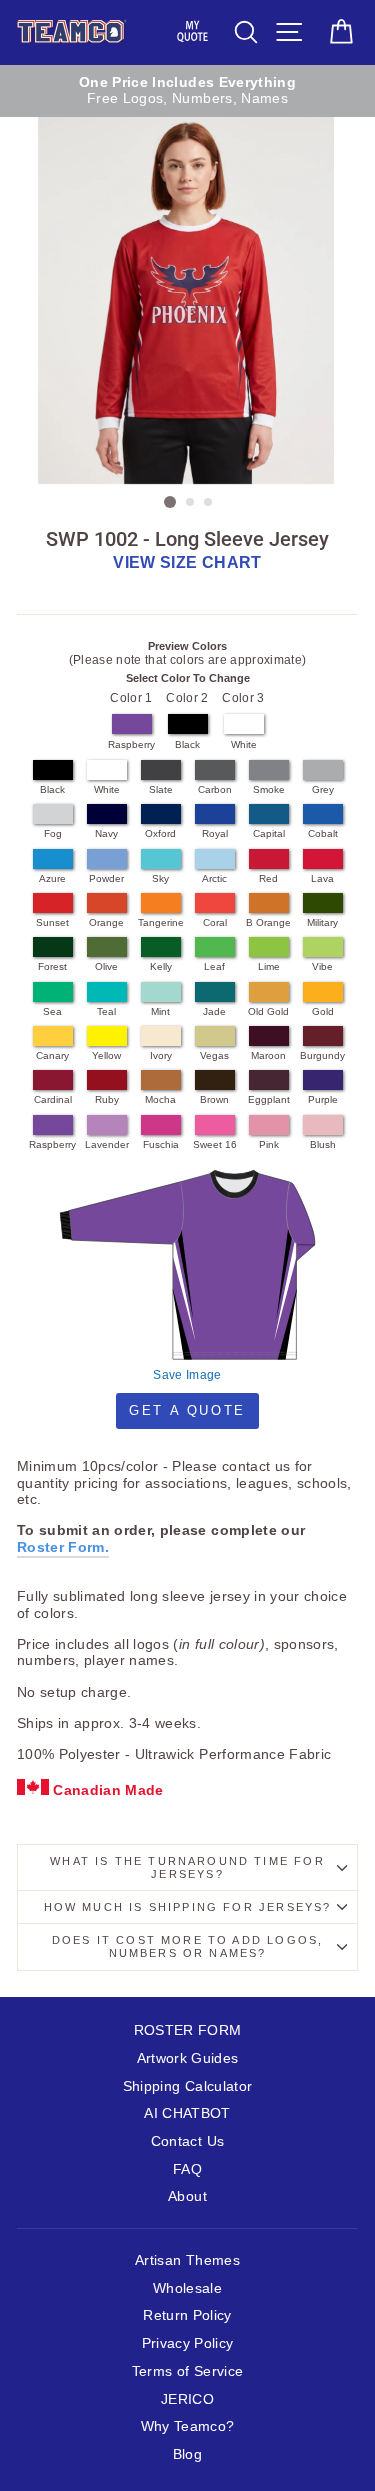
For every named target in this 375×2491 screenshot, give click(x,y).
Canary (52, 1055)
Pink (269, 1144)
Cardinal (53, 1099)
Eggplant (269, 1099)
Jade (214, 1011)
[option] (187, 91)
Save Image (187, 1375)
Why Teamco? (188, 2426)
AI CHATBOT (187, 2113)
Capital (269, 833)
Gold (323, 1011)
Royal (215, 833)
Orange (106, 922)
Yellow (106, 1055)
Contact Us (187, 2141)
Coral (215, 922)
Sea (52, 1011)
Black (187, 744)
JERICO (187, 2399)
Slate (161, 789)
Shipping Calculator (187, 2086)
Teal (106, 1011)
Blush (323, 1144)
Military (322, 922)
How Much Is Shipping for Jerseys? (188, 1907)
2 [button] (191, 503)
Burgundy (322, 1055)
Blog (187, 2454)
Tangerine (161, 922)
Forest (52, 966)
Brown (214, 1099)
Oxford (160, 833)
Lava (322, 878)
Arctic (214, 878)
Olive (106, 966)
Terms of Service (187, 2371)
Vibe (322, 966)
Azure (52, 878)
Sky (160, 878)
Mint (160, 1011)
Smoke (269, 789)
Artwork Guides (188, 2058)
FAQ (187, 2169)
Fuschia (161, 1144)
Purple (323, 1099)
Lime (269, 966)
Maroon (268, 1055)
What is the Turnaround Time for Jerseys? (187, 1867)
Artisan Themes (187, 2260)
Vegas (214, 1055)
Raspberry (131, 744)
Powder (106, 878)
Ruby (107, 1099)
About (187, 2196)
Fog (53, 833)
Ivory (161, 1055)
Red (268, 878)
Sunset (52, 922)
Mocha (160, 1099)
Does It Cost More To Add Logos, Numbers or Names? (187, 1946)
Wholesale (187, 2288)
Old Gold (268, 1011)
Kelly (161, 966)
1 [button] (170, 502)
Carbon (215, 789)
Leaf (214, 966)
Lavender (107, 1144)
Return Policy (187, 2315)
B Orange (268, 922)
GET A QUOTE (187, 1410)
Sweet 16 (215, 1144)
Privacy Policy (188, 2343)
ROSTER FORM (188, 2030)
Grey (323, 789)
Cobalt (323, 833)
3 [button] (209, 503)
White (244, 744)
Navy (106, 833)
